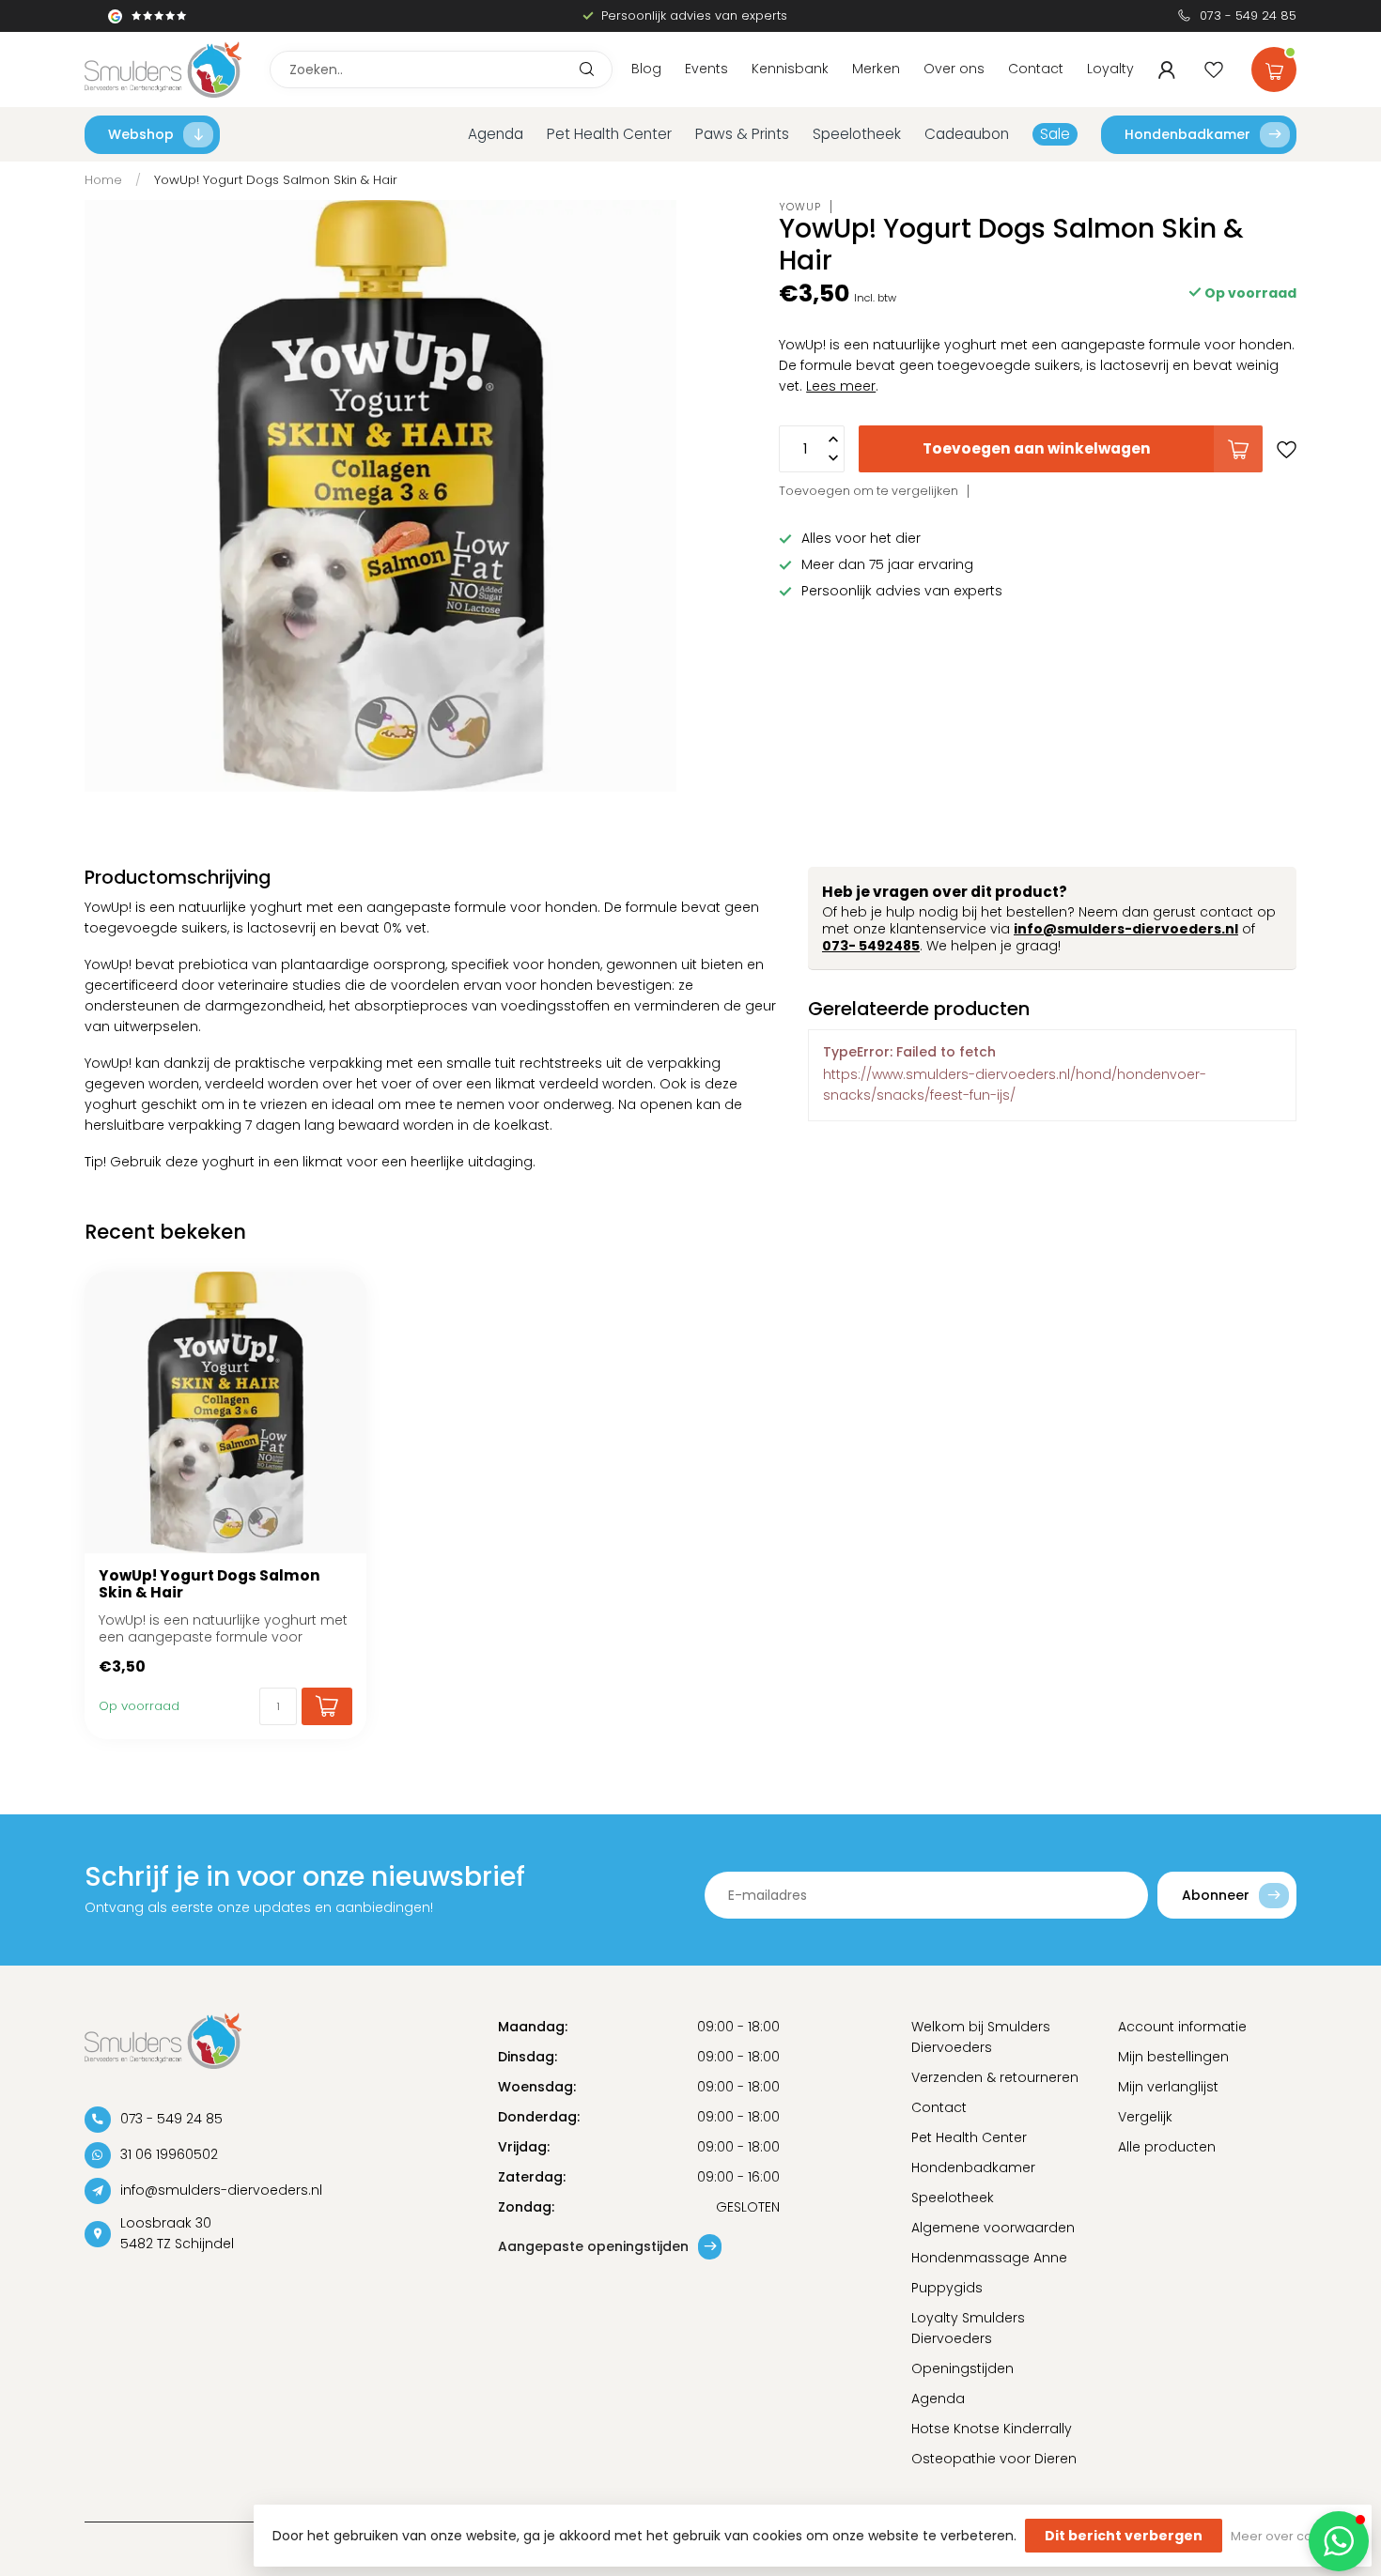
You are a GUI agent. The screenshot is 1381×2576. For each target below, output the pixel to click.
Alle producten (1167, 2147)
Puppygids (947, 2288)
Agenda (496, 134)
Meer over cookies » (1292, 2536)
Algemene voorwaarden (993, 2228)
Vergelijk (1145, 2117)
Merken (876, 69)
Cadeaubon (967, 134)
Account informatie (1182, 2027)
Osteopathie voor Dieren (994, 2459)
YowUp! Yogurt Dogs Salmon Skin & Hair (276, 180)
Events (706, 69)
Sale (1055, 134)
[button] (1339, 2541)
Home (103, 180)
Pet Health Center (609, 134)
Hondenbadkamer (1187, 134)
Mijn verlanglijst (1168, 2087)
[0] (1274, 66)
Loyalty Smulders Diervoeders (968, 2328)
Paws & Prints (742, 134)
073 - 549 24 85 (1248, 15)
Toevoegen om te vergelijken (869, 491)
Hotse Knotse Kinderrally (992, 2429)
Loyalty (1110, 69)
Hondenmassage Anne (989, 2258)
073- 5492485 (871, 946)
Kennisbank (790, 69)
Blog (646, 69)
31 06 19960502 (169, 2154)
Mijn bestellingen (1173, 2057)
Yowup (800, 206)
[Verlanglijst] (1214, 69)
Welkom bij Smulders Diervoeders (981, 2037)
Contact (1036, 69)
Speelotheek (857, 134)
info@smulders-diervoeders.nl (1126, 929)
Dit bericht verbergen (1124, 2536)
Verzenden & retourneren (995, 2077)
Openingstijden (962, 2368)
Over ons (954, 69)
